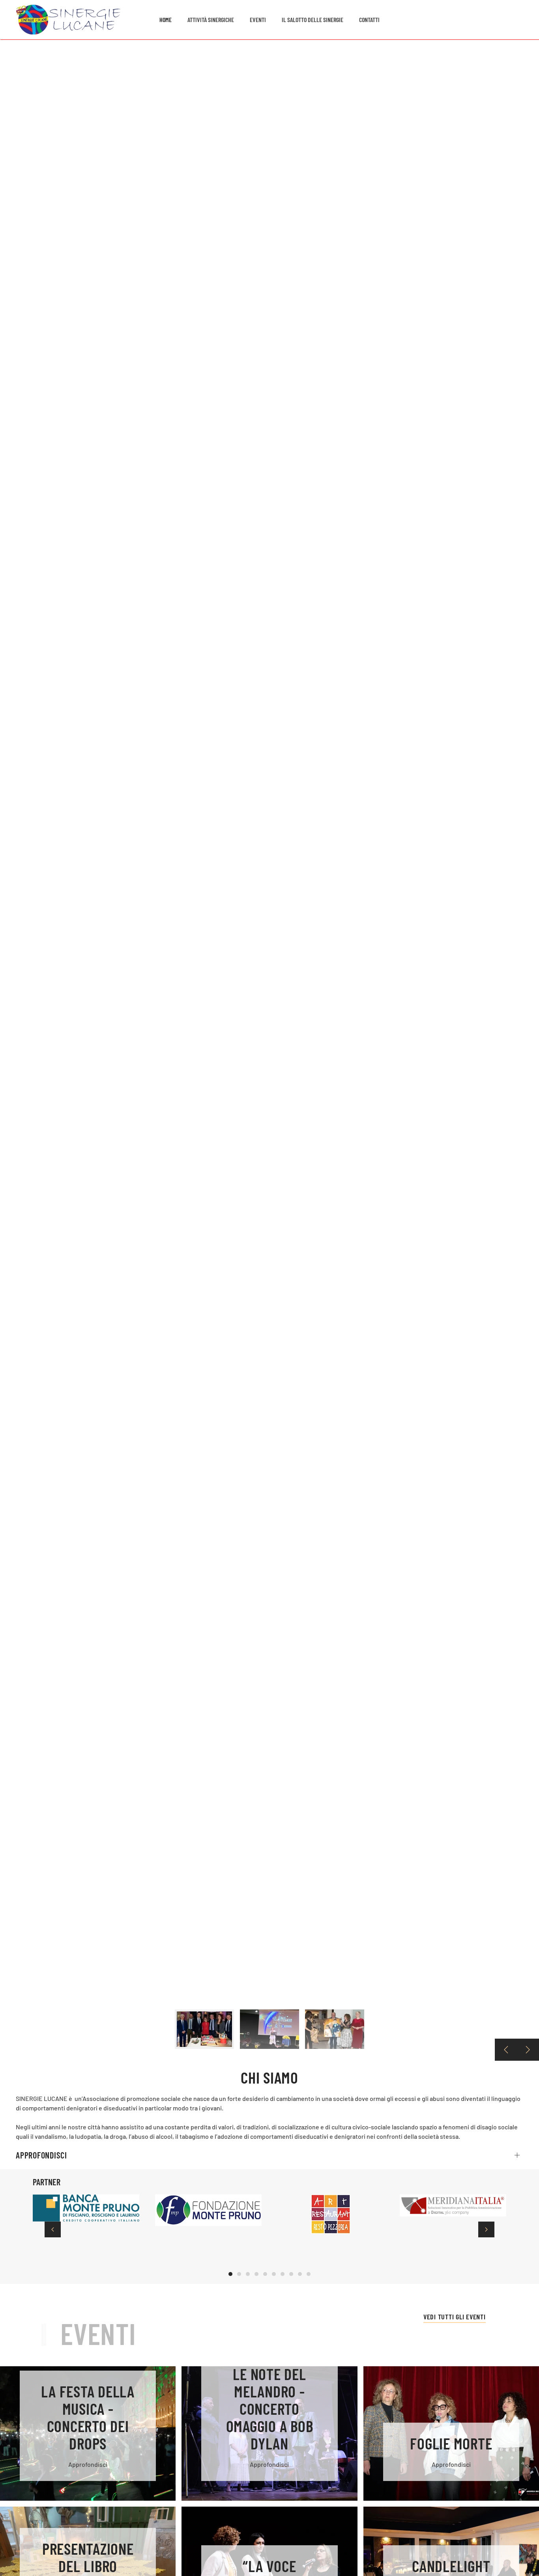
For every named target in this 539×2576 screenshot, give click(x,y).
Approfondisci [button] (41, 2155)
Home (166, 20)
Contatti (369, 20)
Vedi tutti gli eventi (455, 2317)
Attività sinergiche (211, 20)
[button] (506, 2050)
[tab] (204, 2029)
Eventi (258, 20)
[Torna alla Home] (68, 20)
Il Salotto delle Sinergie (313, 20)
